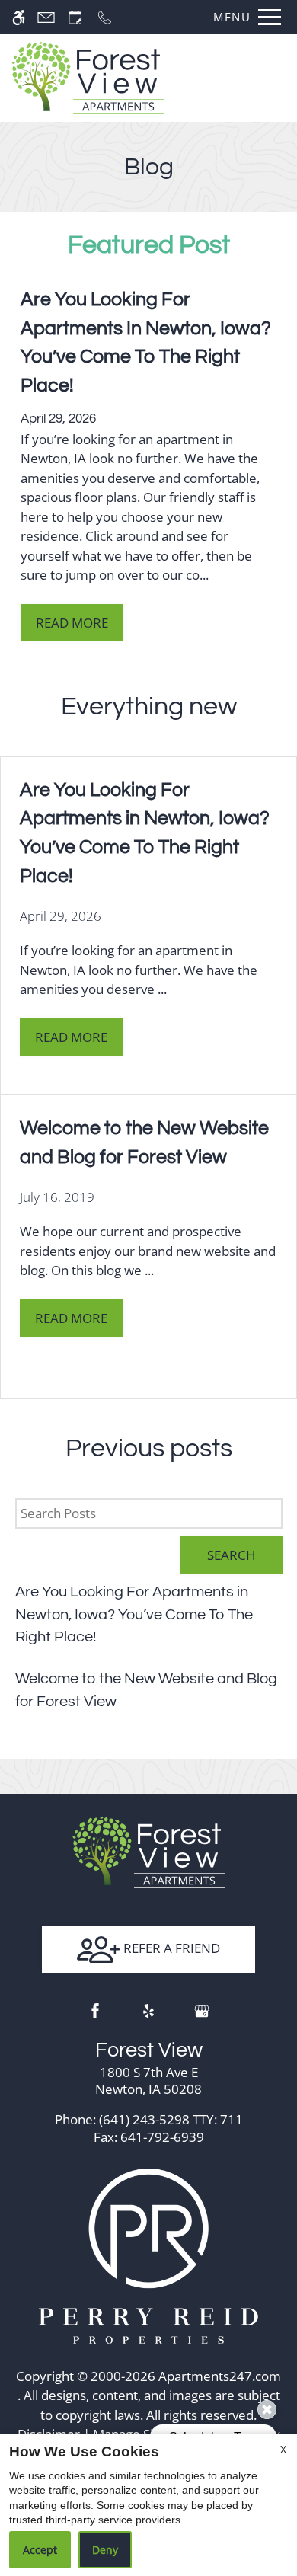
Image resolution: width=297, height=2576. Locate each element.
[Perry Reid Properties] (148, 2255)
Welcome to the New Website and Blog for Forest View (146, 1690)
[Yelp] (148, 2011)
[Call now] (105, 17)
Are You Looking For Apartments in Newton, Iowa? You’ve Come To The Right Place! (134, 1614)
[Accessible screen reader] (19, 17)
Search (232, 1555)
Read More (72, 623)
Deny (105, 2550)
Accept (40, 2550)
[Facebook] (95, 2011)
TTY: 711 (149, 2119)
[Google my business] (202, 2011)
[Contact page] (46, 17)
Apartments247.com (220, 2376)
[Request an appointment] (75, 17)
